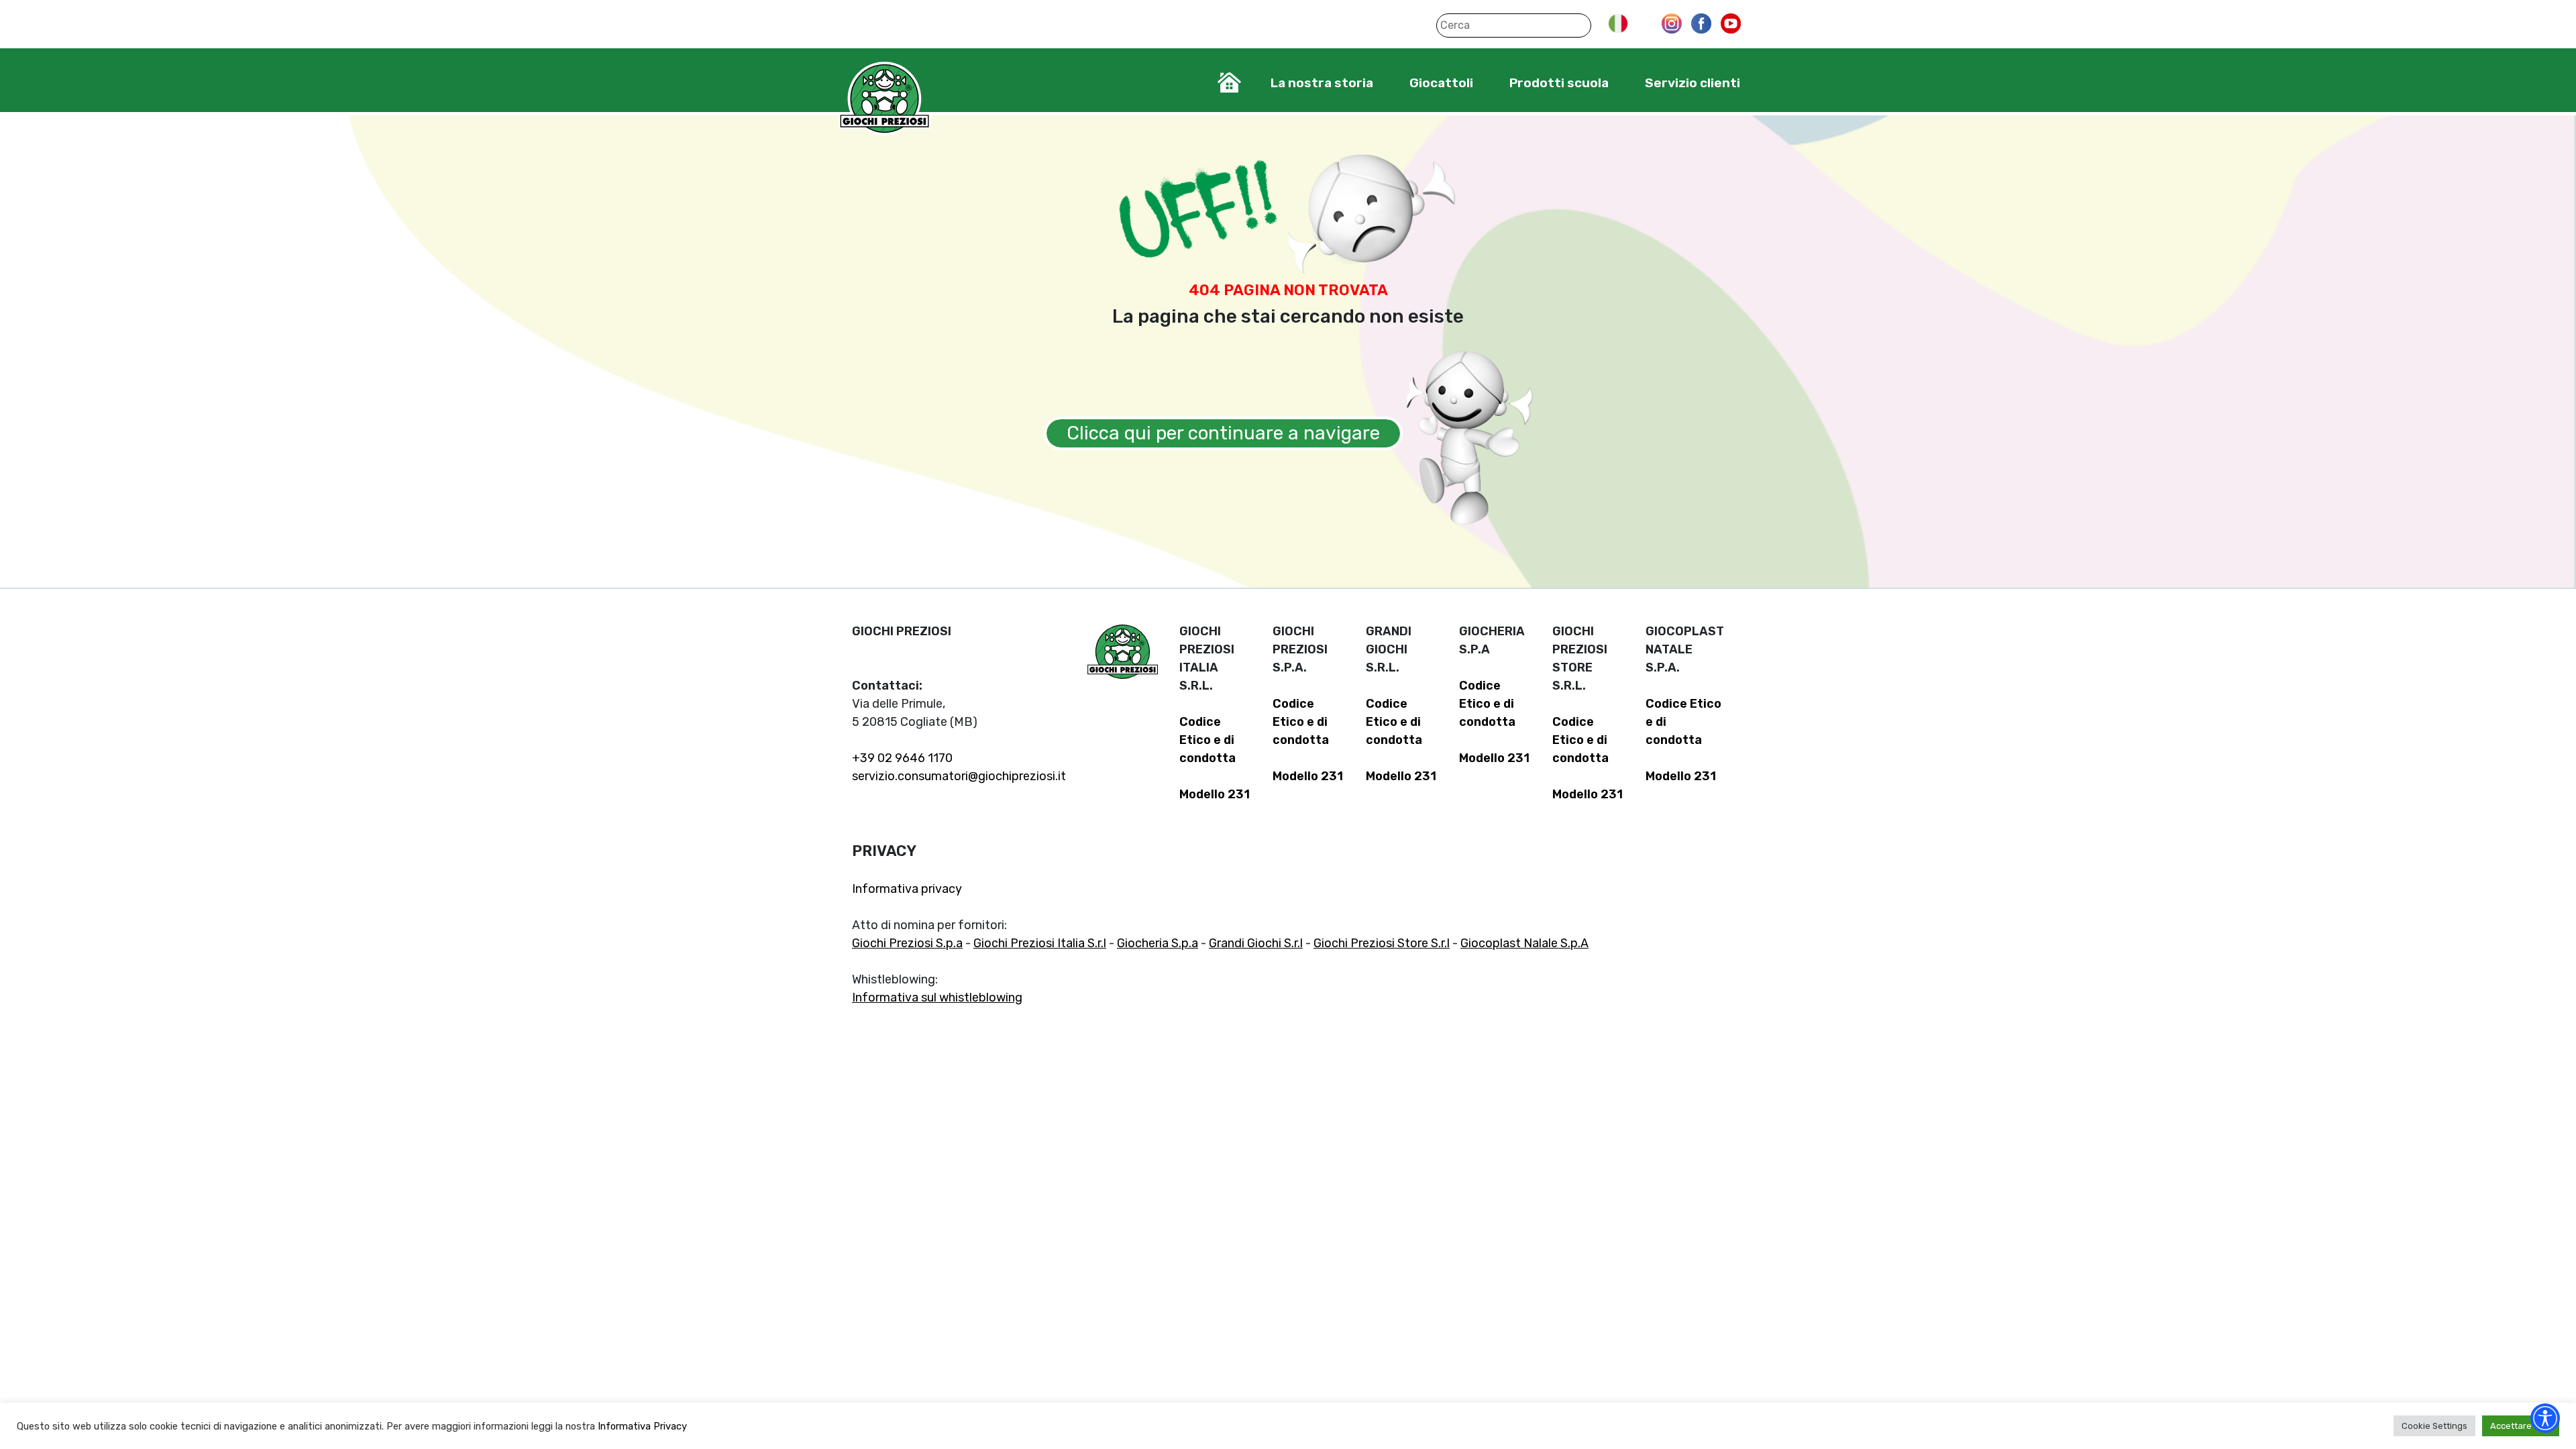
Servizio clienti (1693, 83)
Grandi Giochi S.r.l (1256, 943)
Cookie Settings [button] (2434, 1426)
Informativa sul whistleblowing (937, 998)
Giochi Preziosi (884, 99)
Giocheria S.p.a (1158, 943)
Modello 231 (1215, 794)
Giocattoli (1441, 83)
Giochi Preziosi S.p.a (907, 943)
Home (1229, 83)
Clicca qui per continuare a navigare (1223, 433)
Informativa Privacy (642, 1426)
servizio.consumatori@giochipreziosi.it (959, 776)
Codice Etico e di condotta (1207, 740)
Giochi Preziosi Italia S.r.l (1040, 943)
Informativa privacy (907, 889)
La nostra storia (1322, 83)
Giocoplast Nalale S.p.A (1524, 943)
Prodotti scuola (1559, 83)
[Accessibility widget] (2545, 1418)
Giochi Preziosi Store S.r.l (1382, 943)
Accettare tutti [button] (2521, 1426)
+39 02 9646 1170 (902, 758)
